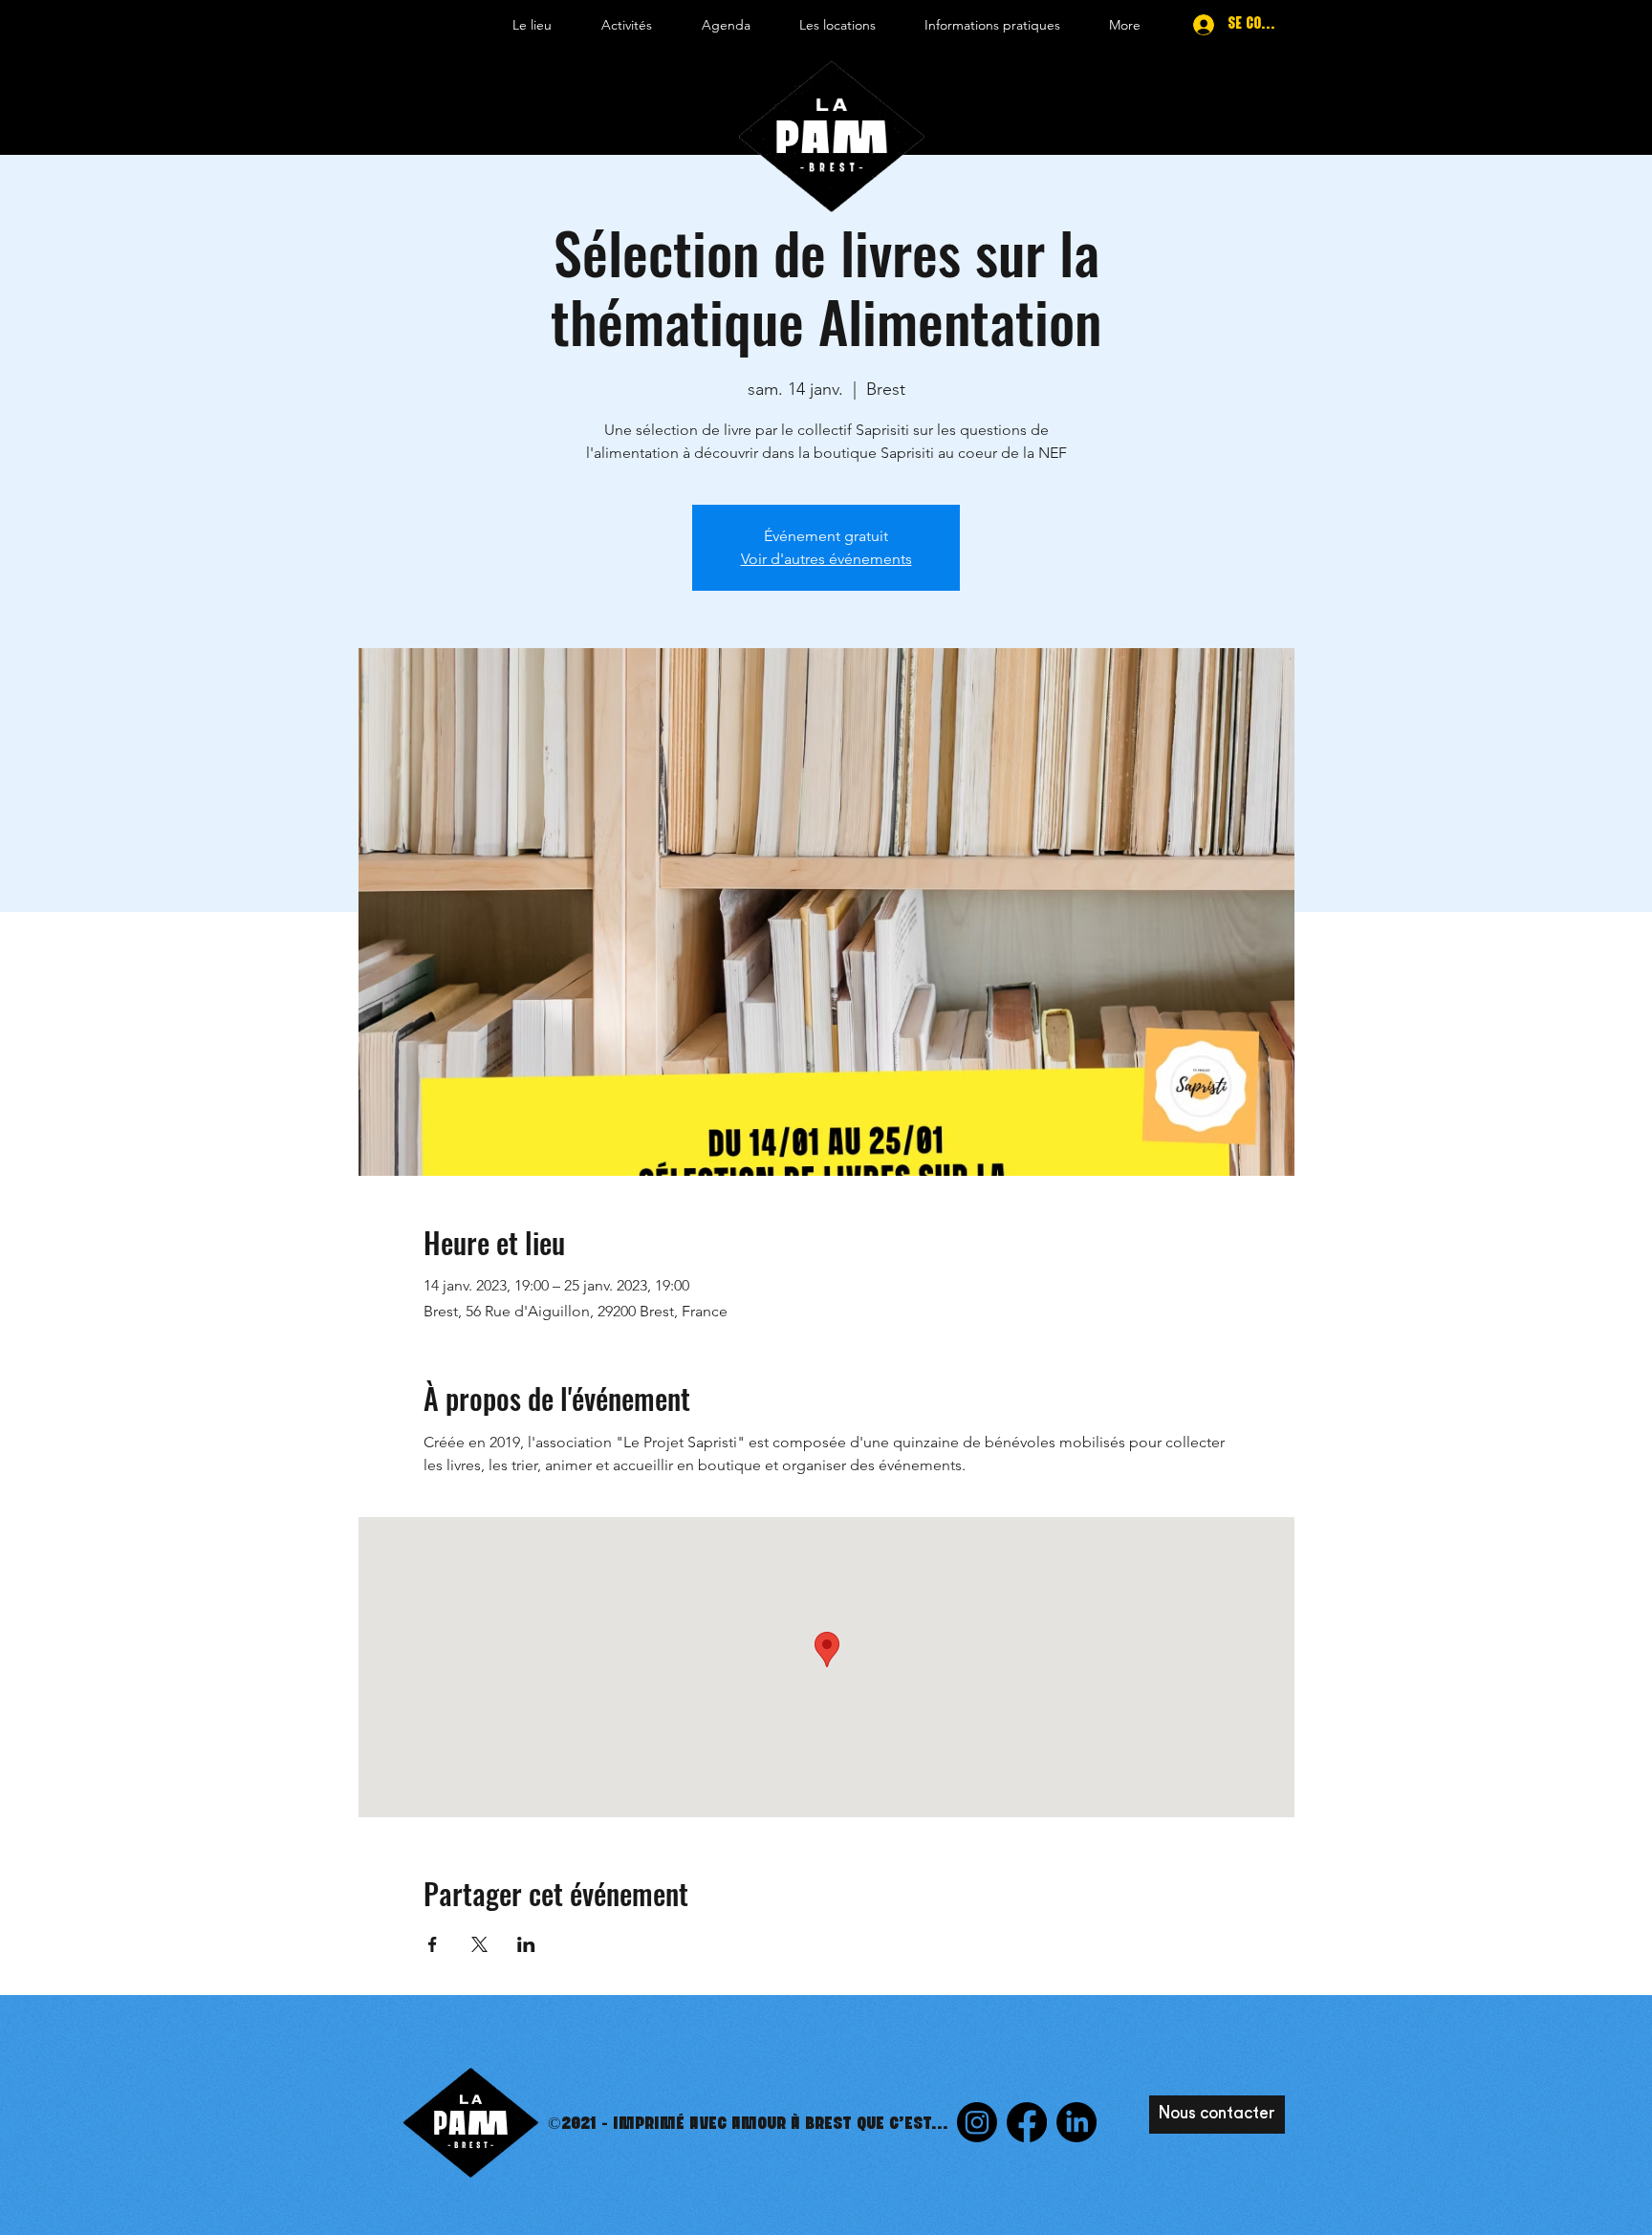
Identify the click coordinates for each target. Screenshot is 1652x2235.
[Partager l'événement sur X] (479, 1944)
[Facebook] (1027, 2122)
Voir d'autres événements (826, 559)
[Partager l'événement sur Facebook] (433, 1944)
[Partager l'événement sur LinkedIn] (526, 1944)
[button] (532, 25)
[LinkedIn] (1076, 2122)
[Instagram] (977, 2122)
